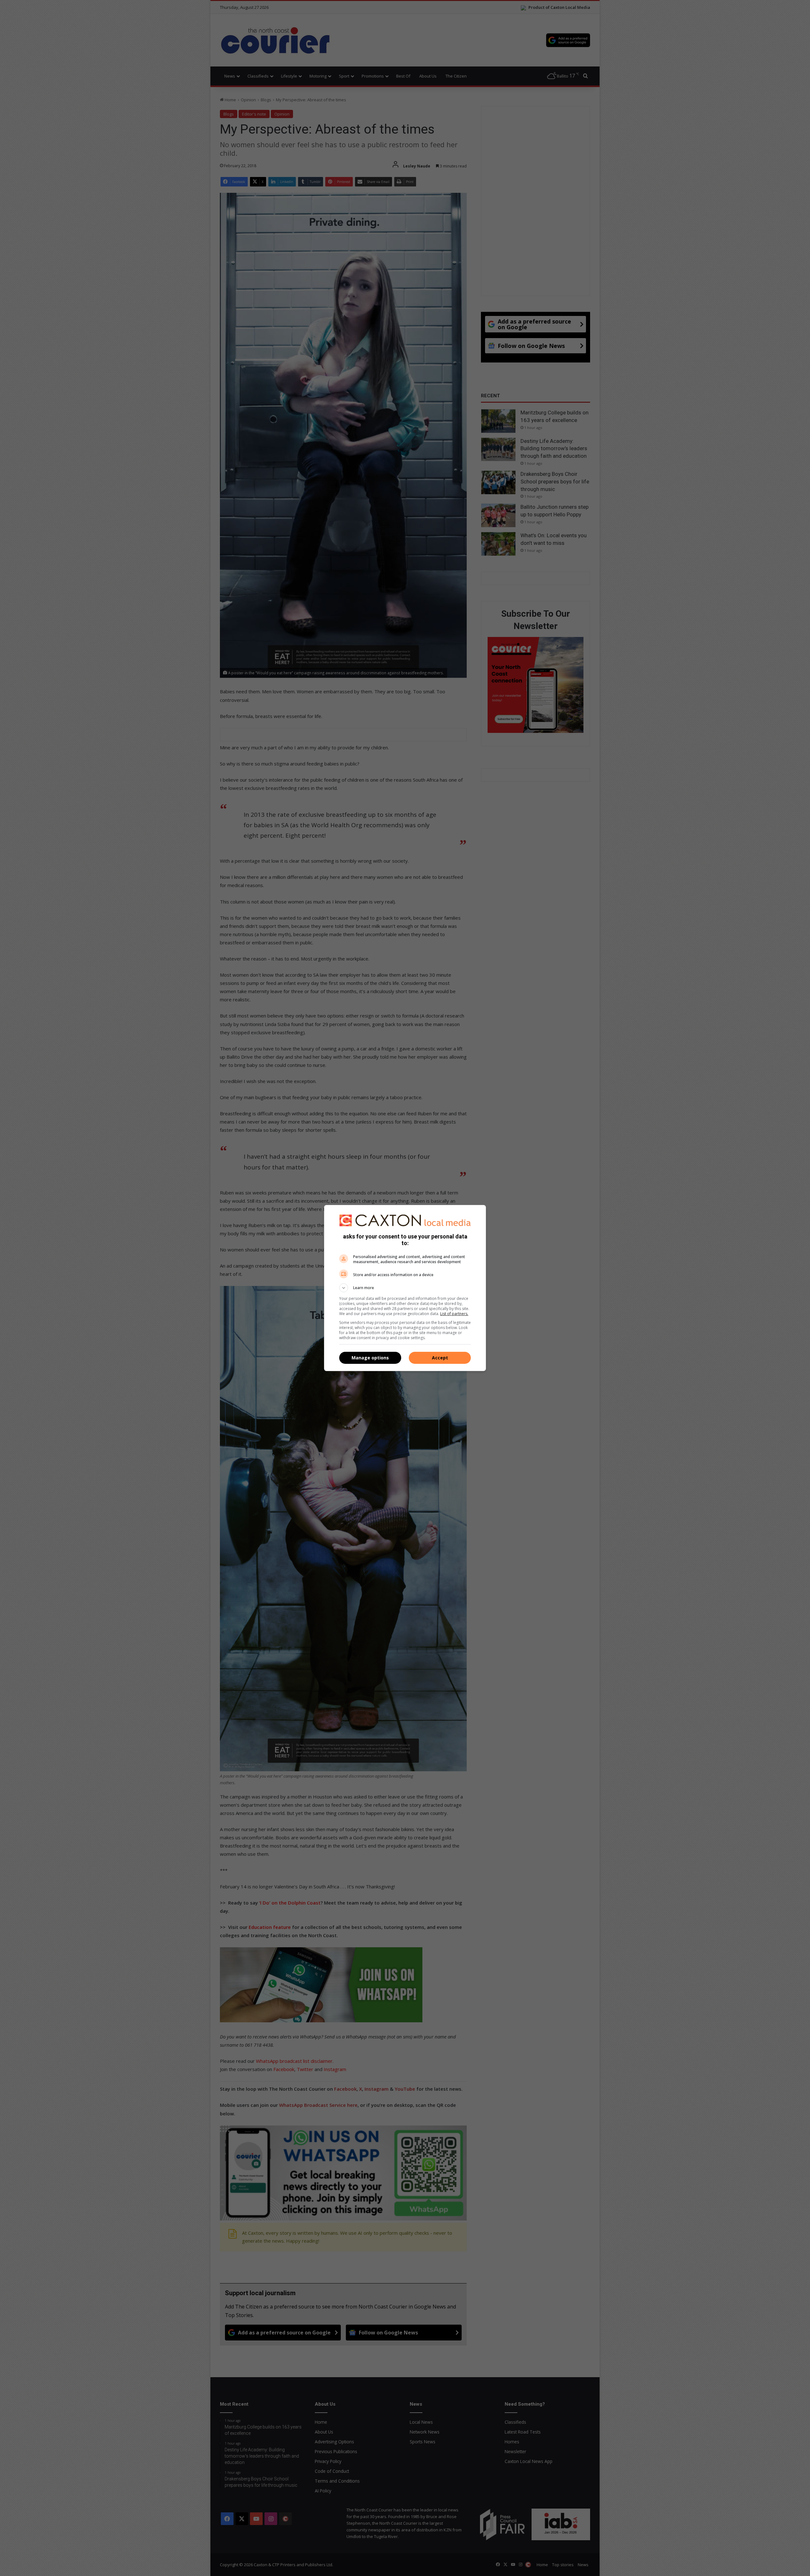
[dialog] (405, 1288)
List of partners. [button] (454, 1314)
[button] (405, 1288)
